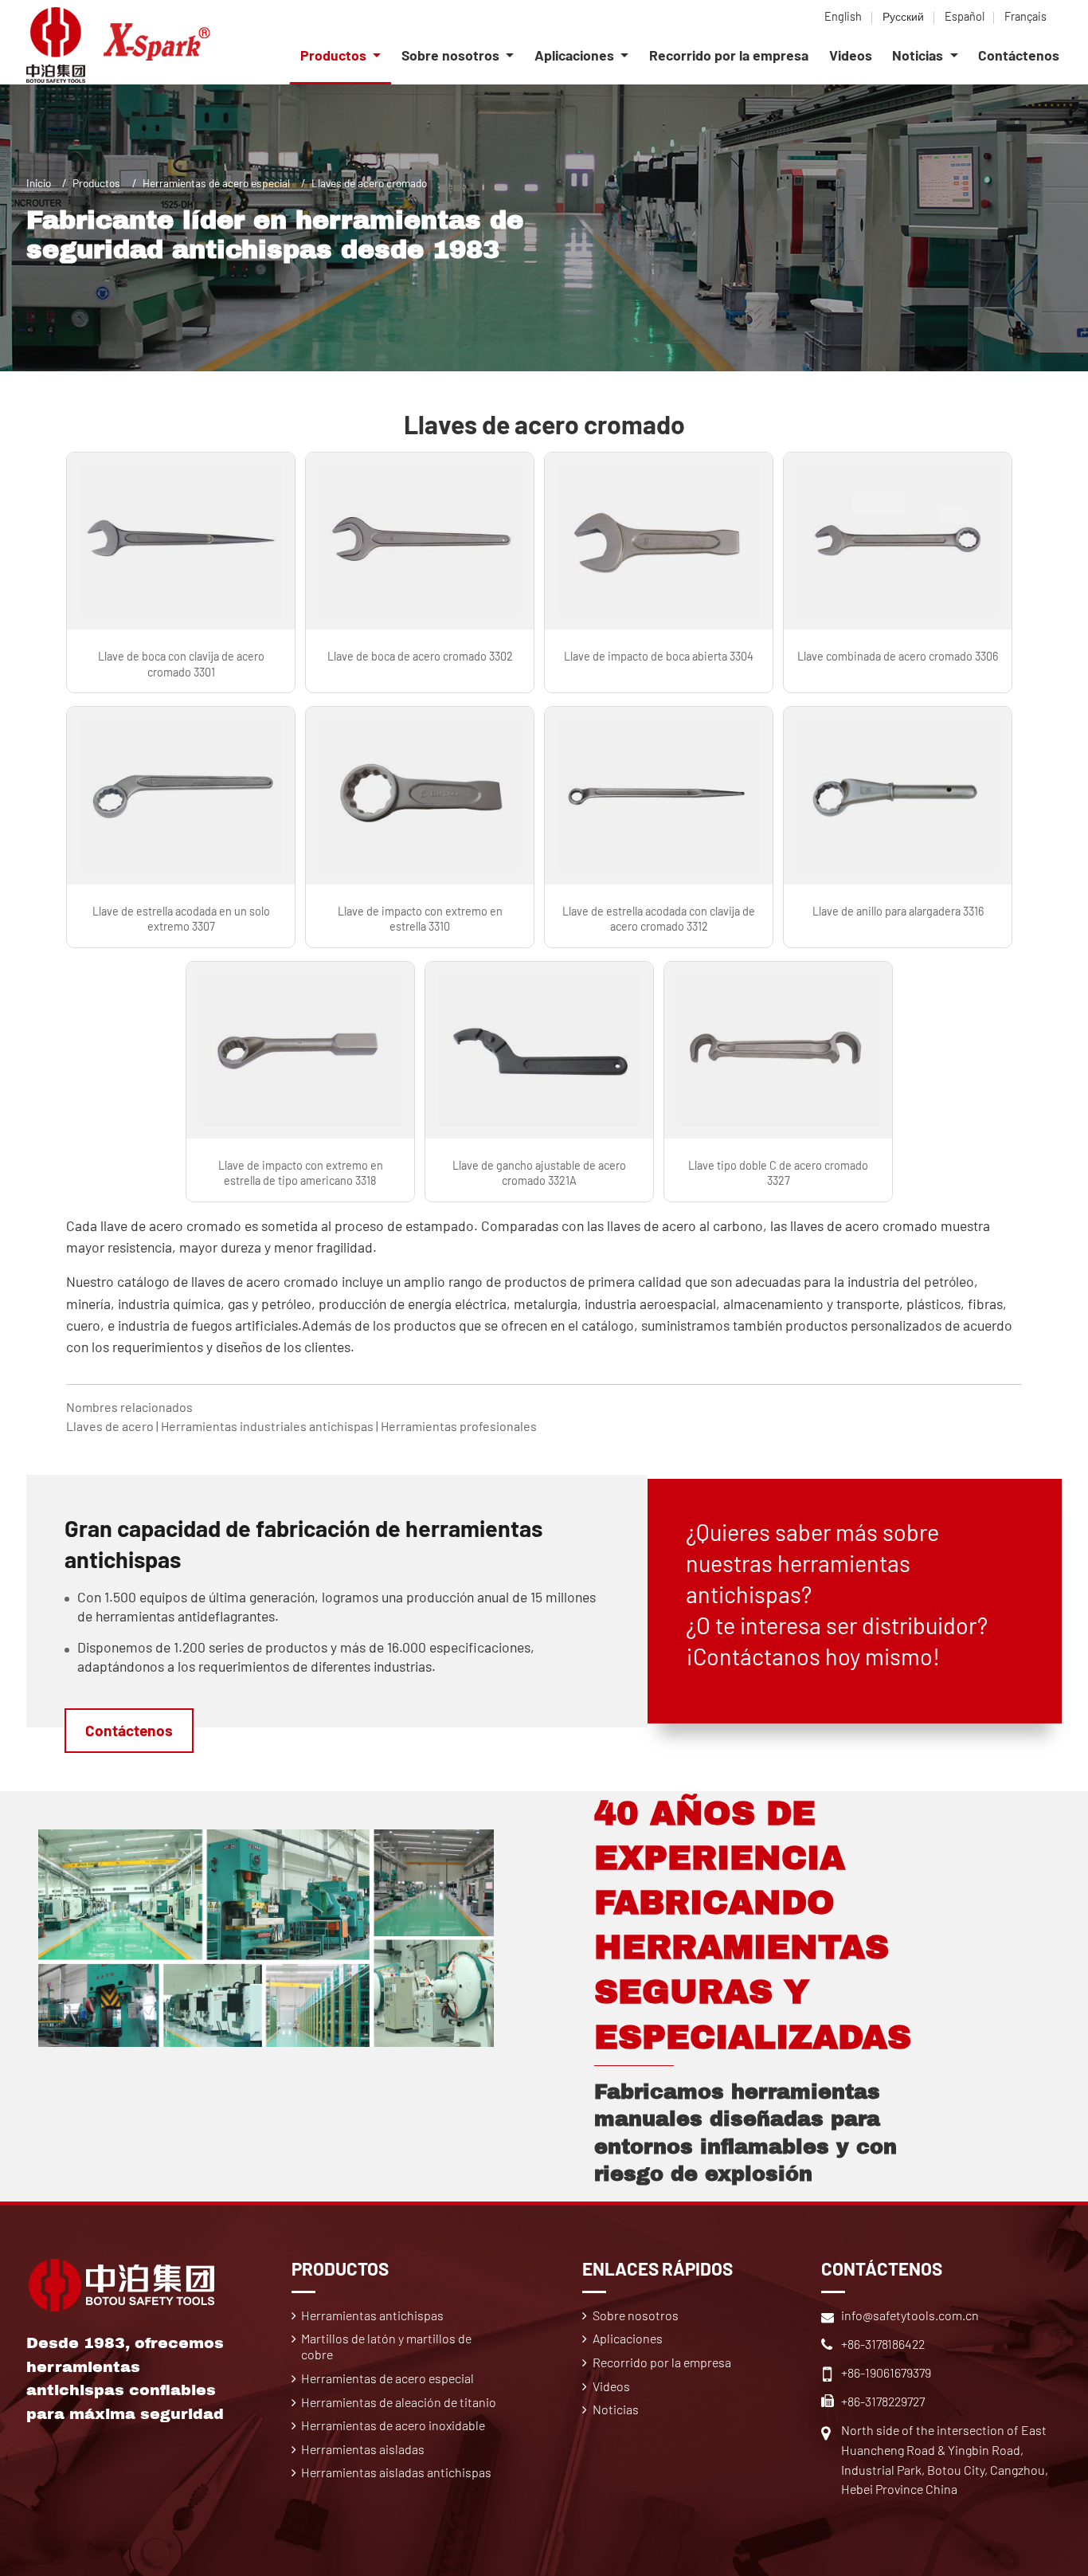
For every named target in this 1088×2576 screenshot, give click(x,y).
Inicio (39, 183)
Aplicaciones (628, 2338)
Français (1025, 16)
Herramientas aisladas (363, 2449)
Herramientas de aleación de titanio (399, 2402)
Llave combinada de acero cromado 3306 (898, 656)
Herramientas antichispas (372, 2315)
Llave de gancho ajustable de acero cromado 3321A (539, 1173)
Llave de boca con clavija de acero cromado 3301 (181, 664)
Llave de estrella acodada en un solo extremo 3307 (181, 919)
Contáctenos (1019, 55)
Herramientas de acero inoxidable (393, 2425)
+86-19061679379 (886, 2372)
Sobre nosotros (636, 2315)
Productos (96, 183)
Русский (903, 16)
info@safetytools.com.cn (910, 2315)
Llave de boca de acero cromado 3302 (420, 656)
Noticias (616, 2409)
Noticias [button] (919, 55)
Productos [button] (335, 55)
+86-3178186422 (883, 2344)
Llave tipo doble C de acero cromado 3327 (778, 1173)
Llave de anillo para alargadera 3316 (898, 911)
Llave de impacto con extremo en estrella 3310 (420, 919)
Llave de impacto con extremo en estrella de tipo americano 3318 (301, 1173)
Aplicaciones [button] (576, 55)
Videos (851, 55)
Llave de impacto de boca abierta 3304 (659, 656)
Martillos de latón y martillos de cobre (386, 2346)
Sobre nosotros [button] (452, 55)
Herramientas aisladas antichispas (396, 2472)
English (843, 16)
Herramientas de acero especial (216, 183)
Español (965, 16)
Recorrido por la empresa (729, 55)
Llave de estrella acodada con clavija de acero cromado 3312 (659, 919)
